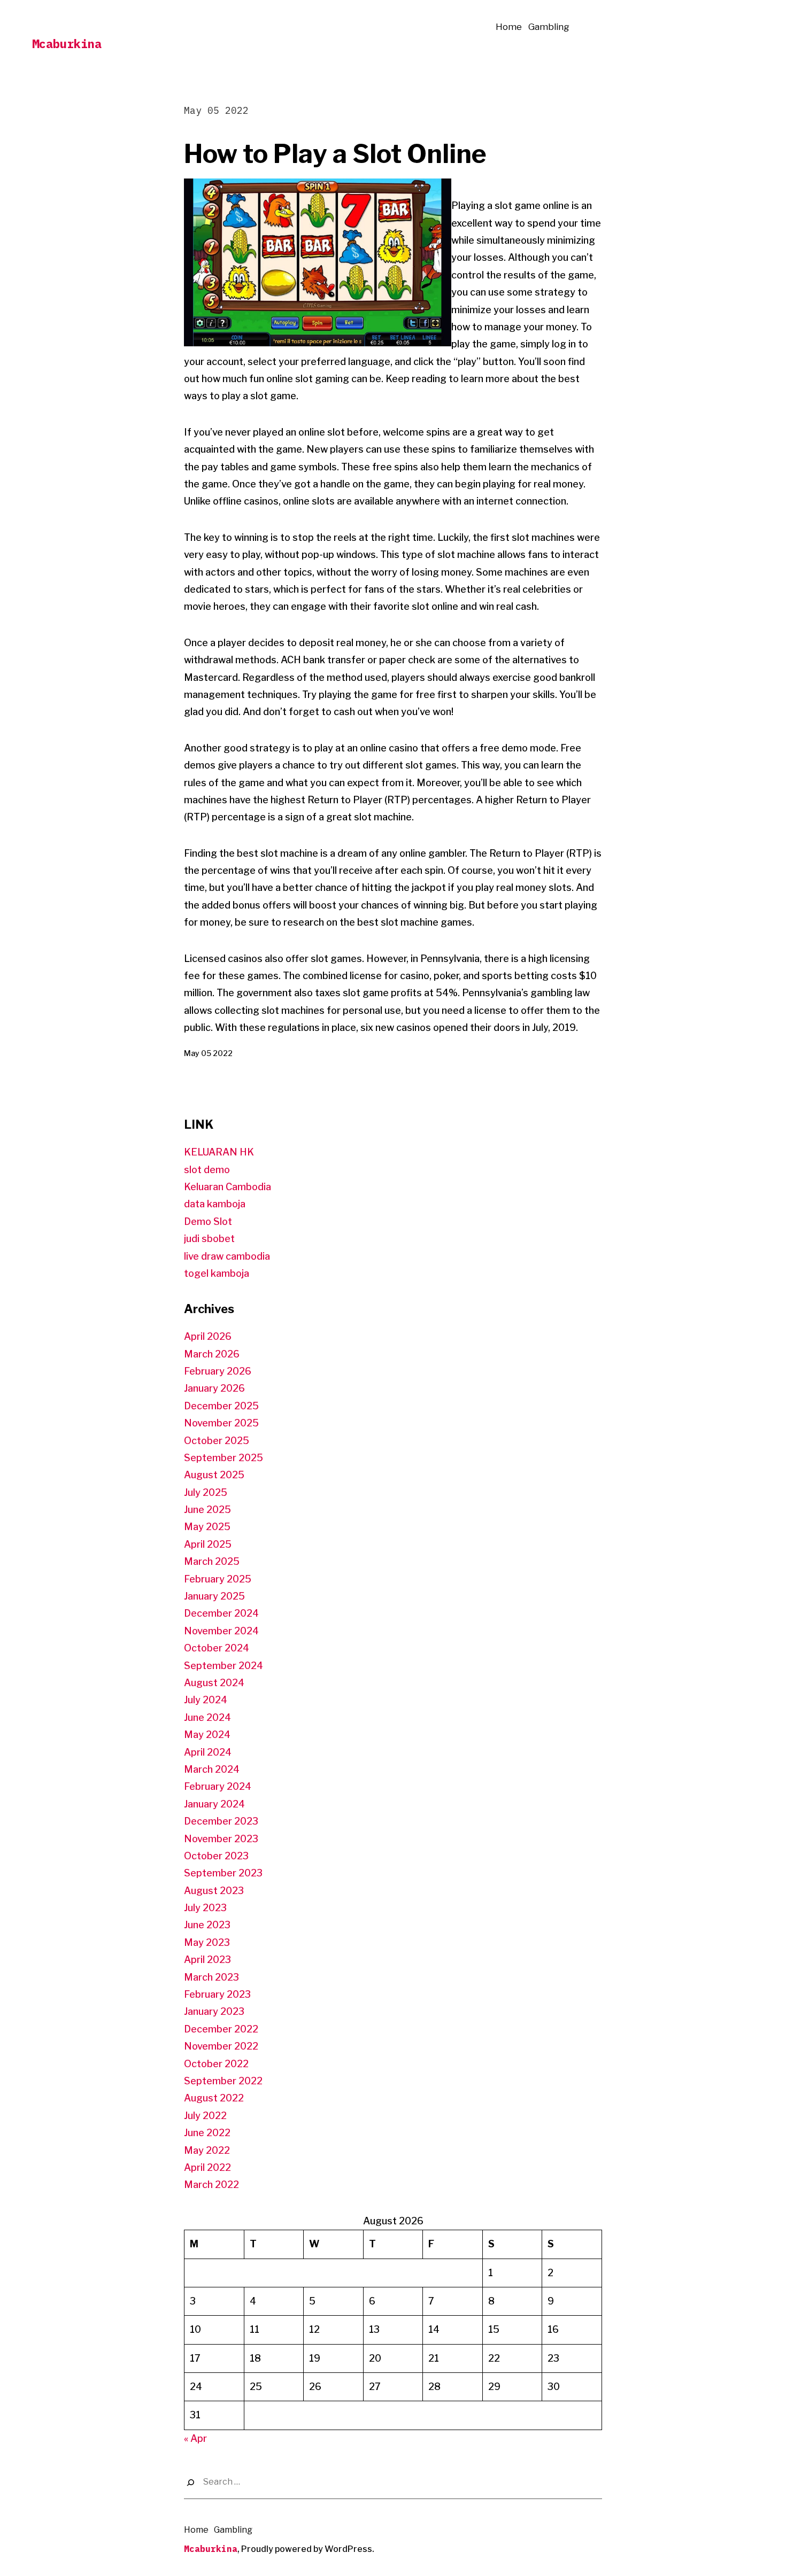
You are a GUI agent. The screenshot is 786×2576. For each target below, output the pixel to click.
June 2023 (207, 1925)
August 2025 (214, 1475)
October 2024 (217, 1648)
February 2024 (218, 1786)
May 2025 (207, 1527)
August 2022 (214, 2098)
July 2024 (206, 1700)
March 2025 (212, 1561)
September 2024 (224, 1666)
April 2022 (207, 2167)
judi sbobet (209, 1239)
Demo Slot (208, 1221)
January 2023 (214, 2011)
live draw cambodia (227, 1256)
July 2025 (206, 1492)
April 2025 (208, 1544)
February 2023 (217, 1994)
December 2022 (221, 2029)
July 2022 (205, 2116)
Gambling (549, 27)
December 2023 (221, 1821)
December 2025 (221, 1406)
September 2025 (224, 1458)
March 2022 (211, 2185)
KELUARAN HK (219, 1152)
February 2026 (218, 1371)
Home (509, 27)
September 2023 (223, 1873)
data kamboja (215, 1204)
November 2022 (221, 2046)
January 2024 (214, 1804)
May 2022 (207, 2150)
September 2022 (223, 2081)
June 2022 (207, 2133)
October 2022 (216, 2064)
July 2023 (205, 1908)
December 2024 (221, 1613)
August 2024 (214, 1683)
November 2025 (221, 1423)
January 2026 (214, 1388)
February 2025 (218, 1579)
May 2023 (207, 1942)
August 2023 (214, 1891)
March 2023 (211, 1977)
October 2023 (216, 1856)
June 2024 (207, 1717)
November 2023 (221, 1839)
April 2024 (208, 1752)
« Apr (195, 2438)
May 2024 (207, 1735)
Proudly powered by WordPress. (308, 2549)
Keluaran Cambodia (228, 1187)
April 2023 (207, 1960)
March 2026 (212, 1354)
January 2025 (214, 1596)
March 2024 (212, 1769)
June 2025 (207, 1510)
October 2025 (217, 1441)
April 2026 (208, 1336)
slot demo (207, 1170)
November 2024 (221, 1631)
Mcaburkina (67, 44)
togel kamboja (217, 1273)
